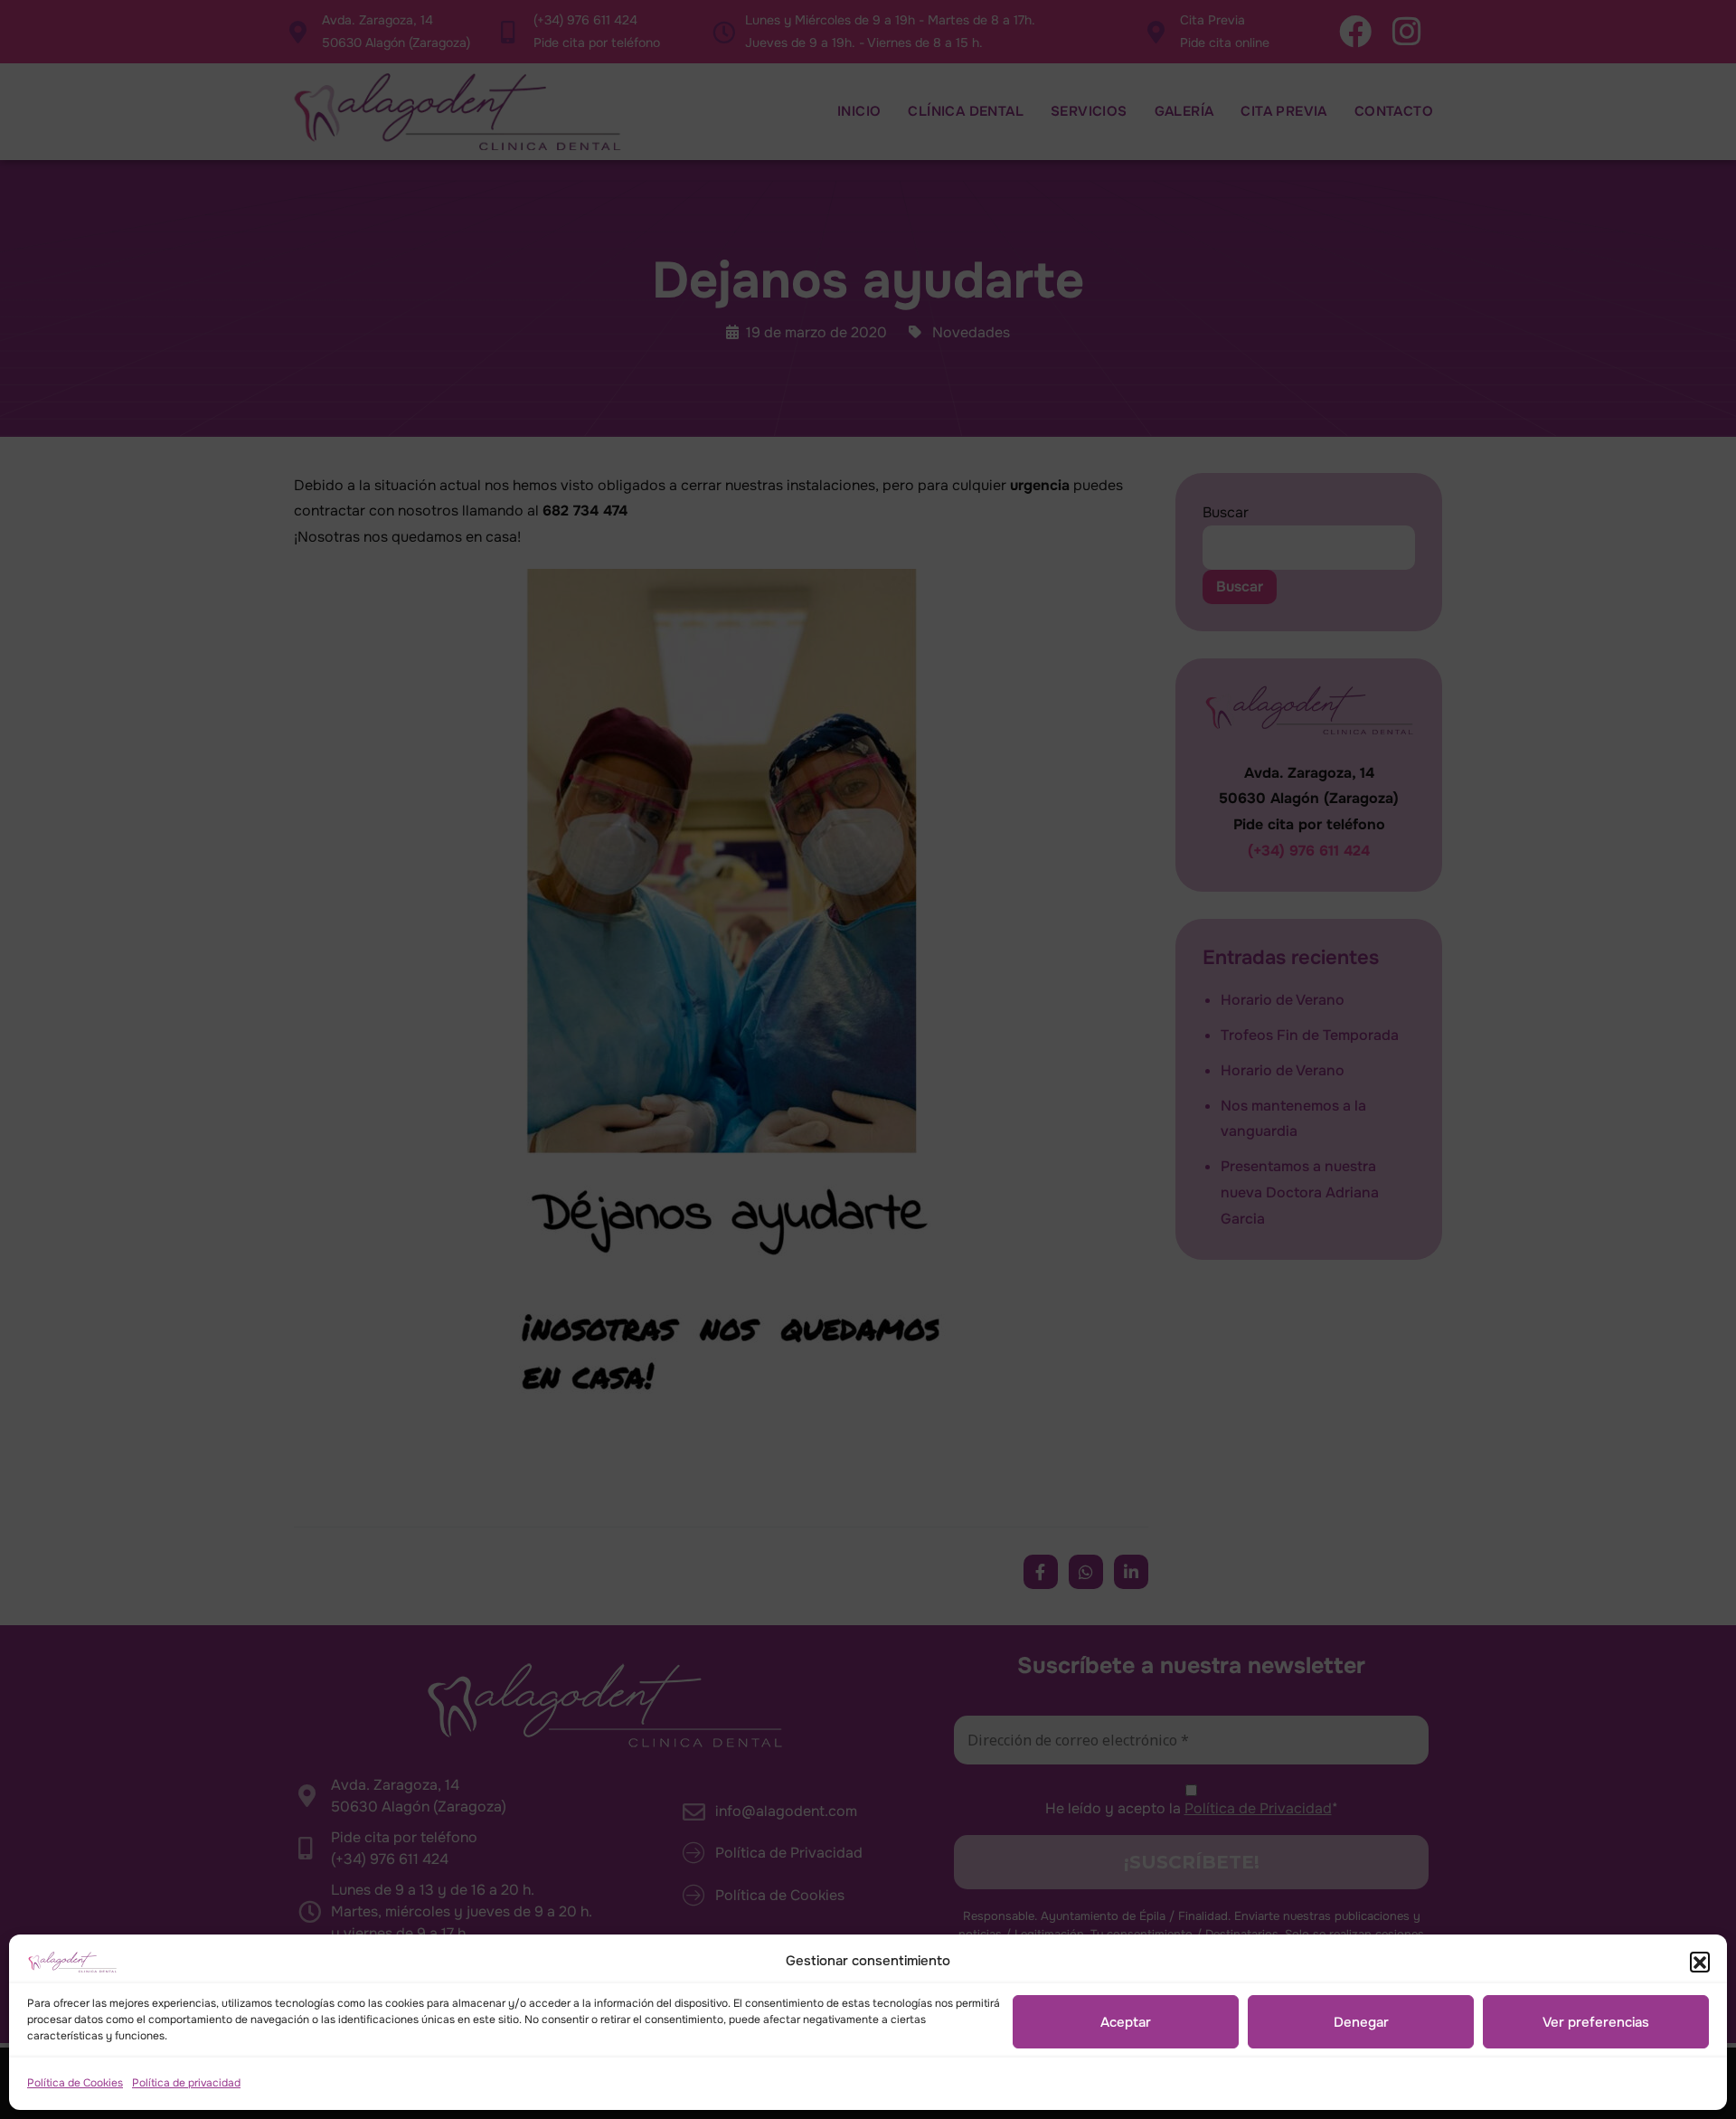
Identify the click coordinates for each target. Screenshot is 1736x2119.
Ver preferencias (1596, 2022)
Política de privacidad (186, 2083)
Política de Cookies (75, 2083)
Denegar (1361, 2022)
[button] (1700, 1962)
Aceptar (1126, 2022)
